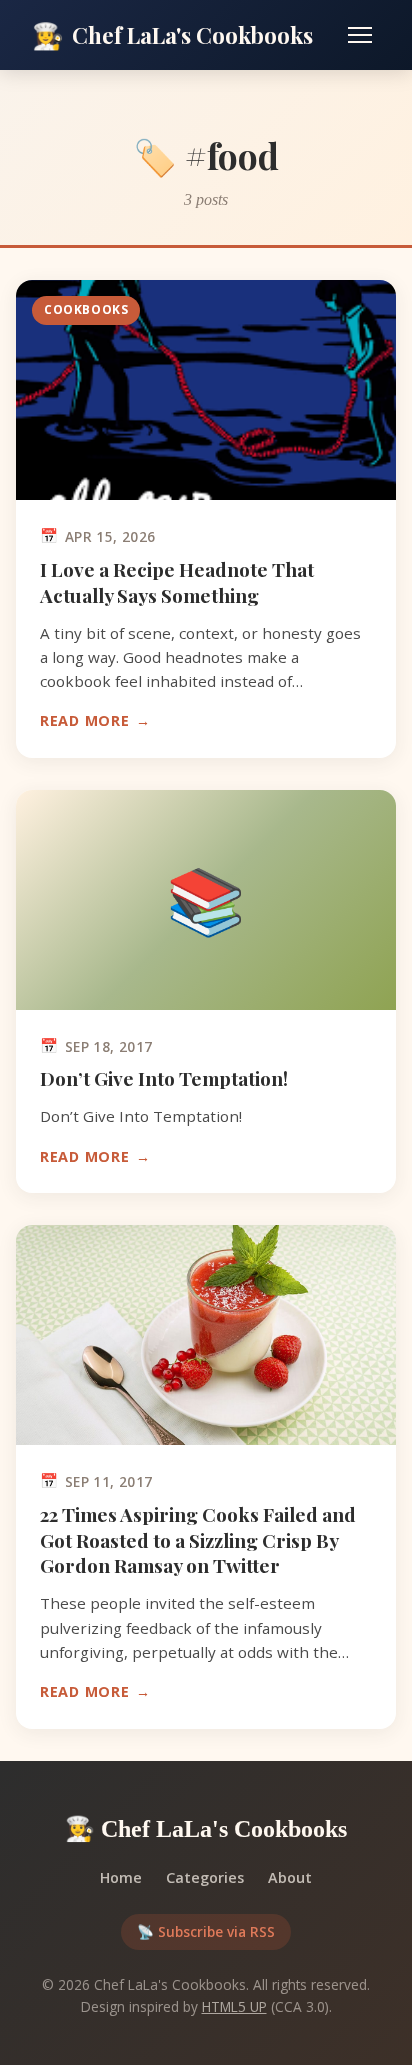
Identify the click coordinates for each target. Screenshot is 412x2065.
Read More (84, 720)
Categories (205, 1877)
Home (121, 1877)
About (290, 1877)
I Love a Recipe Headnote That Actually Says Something (177, 582)
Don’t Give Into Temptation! (164, 1078)
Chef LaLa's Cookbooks (172, 34)
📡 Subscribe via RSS (206, 1931)
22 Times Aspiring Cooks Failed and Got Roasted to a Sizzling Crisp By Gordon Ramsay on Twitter (198, 1540)
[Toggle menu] (360, 35)
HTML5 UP (234, 2006)
